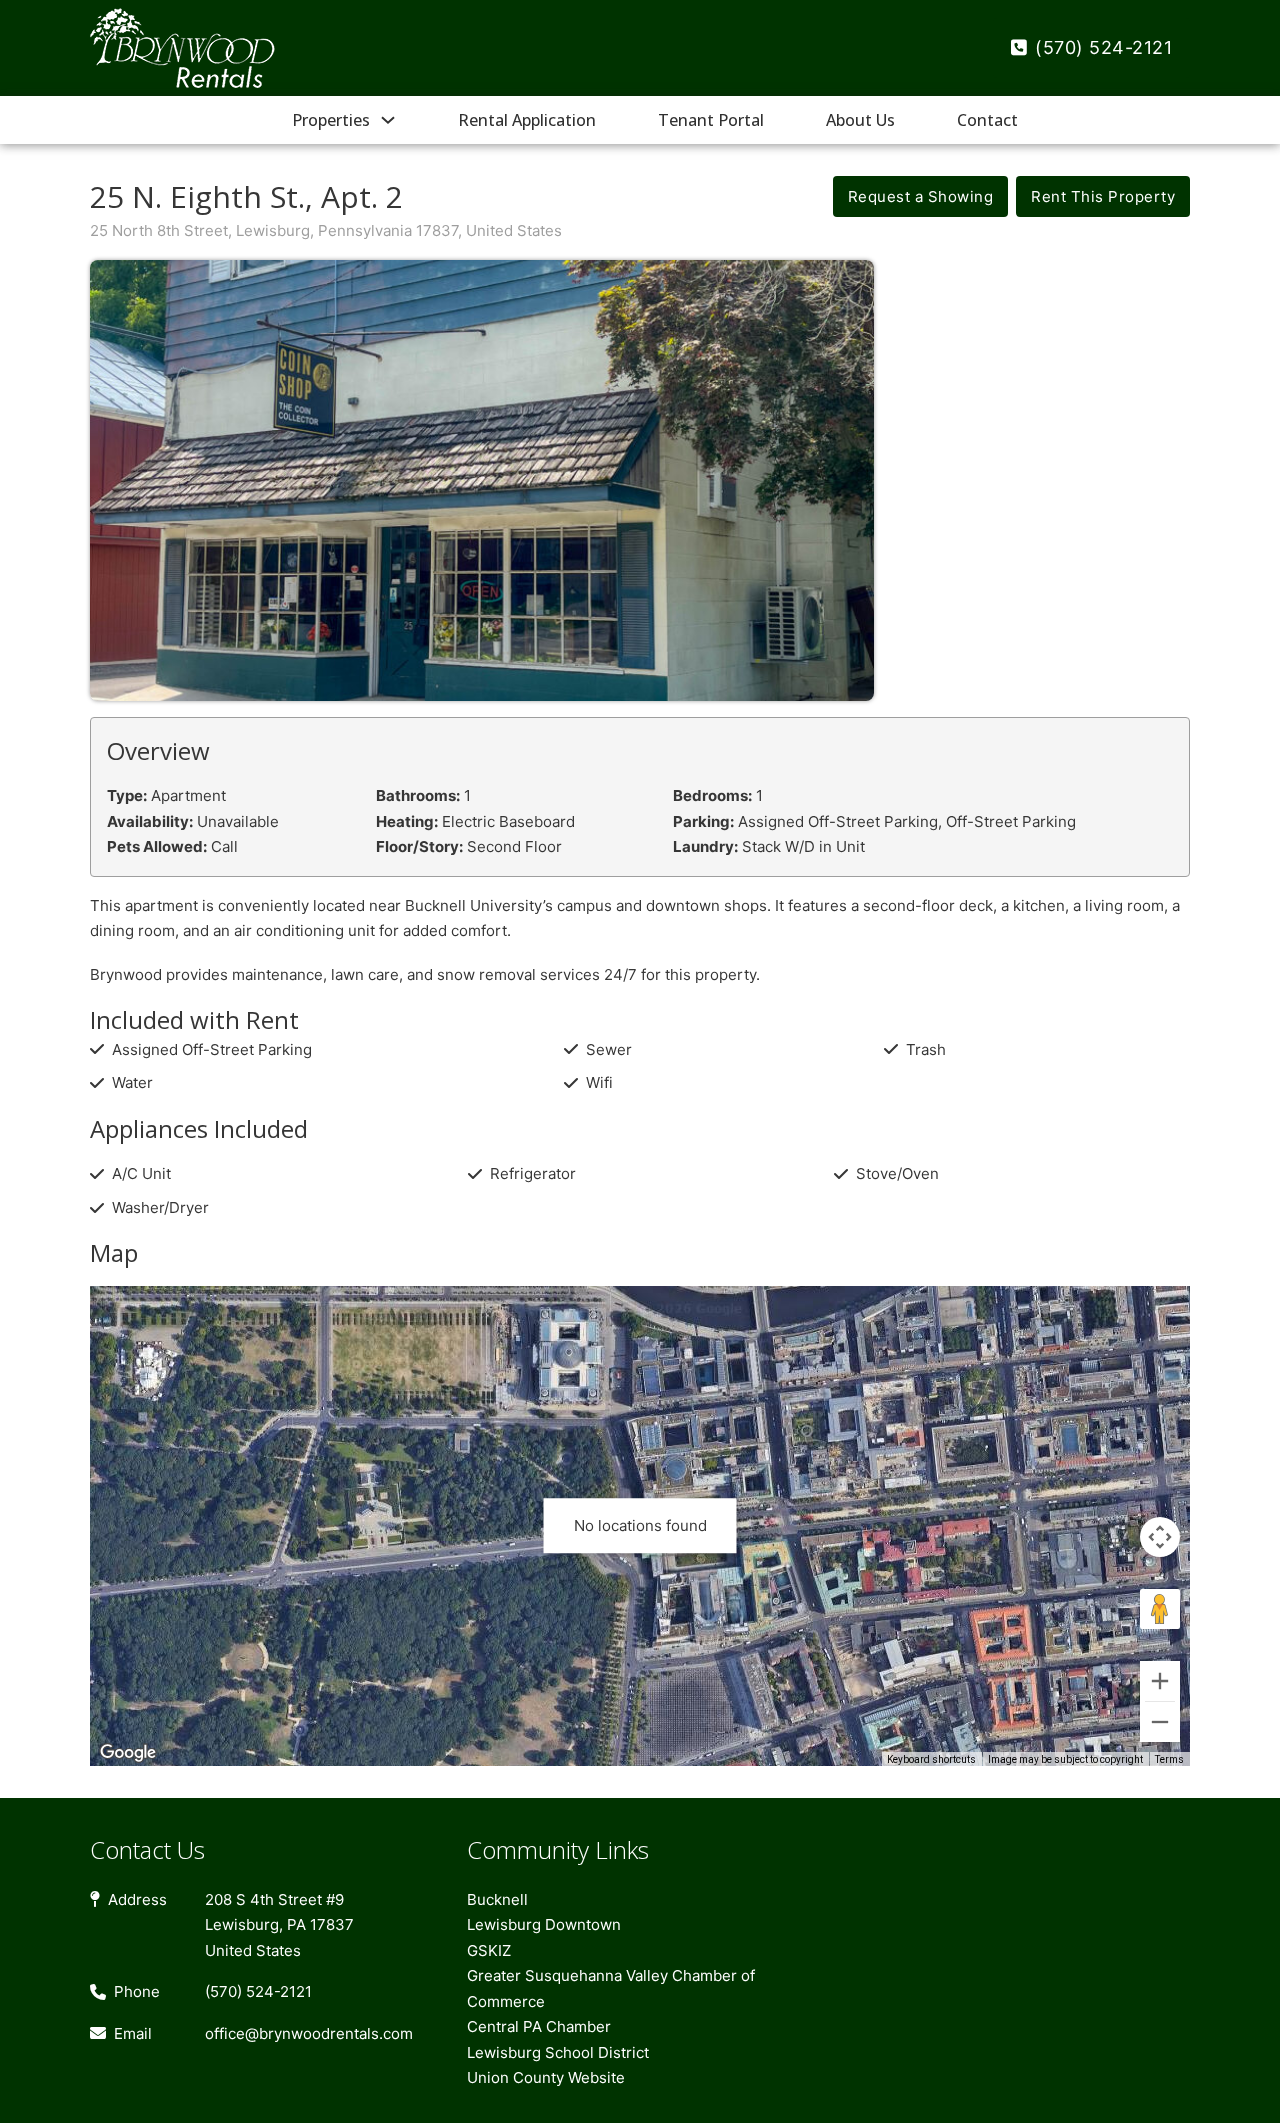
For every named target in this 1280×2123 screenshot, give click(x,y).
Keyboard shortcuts (931, 1759)
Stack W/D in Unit (803, 846)
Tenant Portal (711, 120)
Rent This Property (1103, 196)
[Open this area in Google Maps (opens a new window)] (128, 1753)
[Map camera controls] (1160, 1537)
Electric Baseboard (508, 821)
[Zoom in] (1160, 1681)
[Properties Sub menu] (388, 120)
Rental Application (527, 120)
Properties (331, 120)
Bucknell (497, 1899)
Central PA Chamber (539, 2026)
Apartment (188, 795)
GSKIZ (489, 1950)
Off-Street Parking (1011, 821)
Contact (987, 120)
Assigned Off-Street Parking (838, 821)
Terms (1169, 1759)
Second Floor (514, 846)
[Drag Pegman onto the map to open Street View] (1160, 1609)
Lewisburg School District (558, 2052)
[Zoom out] (1160, 1722)
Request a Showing (921, 196)
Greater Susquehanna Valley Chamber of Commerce (611, 1988)
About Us (860, 120)
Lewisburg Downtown (544, 1924)
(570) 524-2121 (1103, 47)
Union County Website (546, 2077)
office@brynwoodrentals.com (309, 2033)
